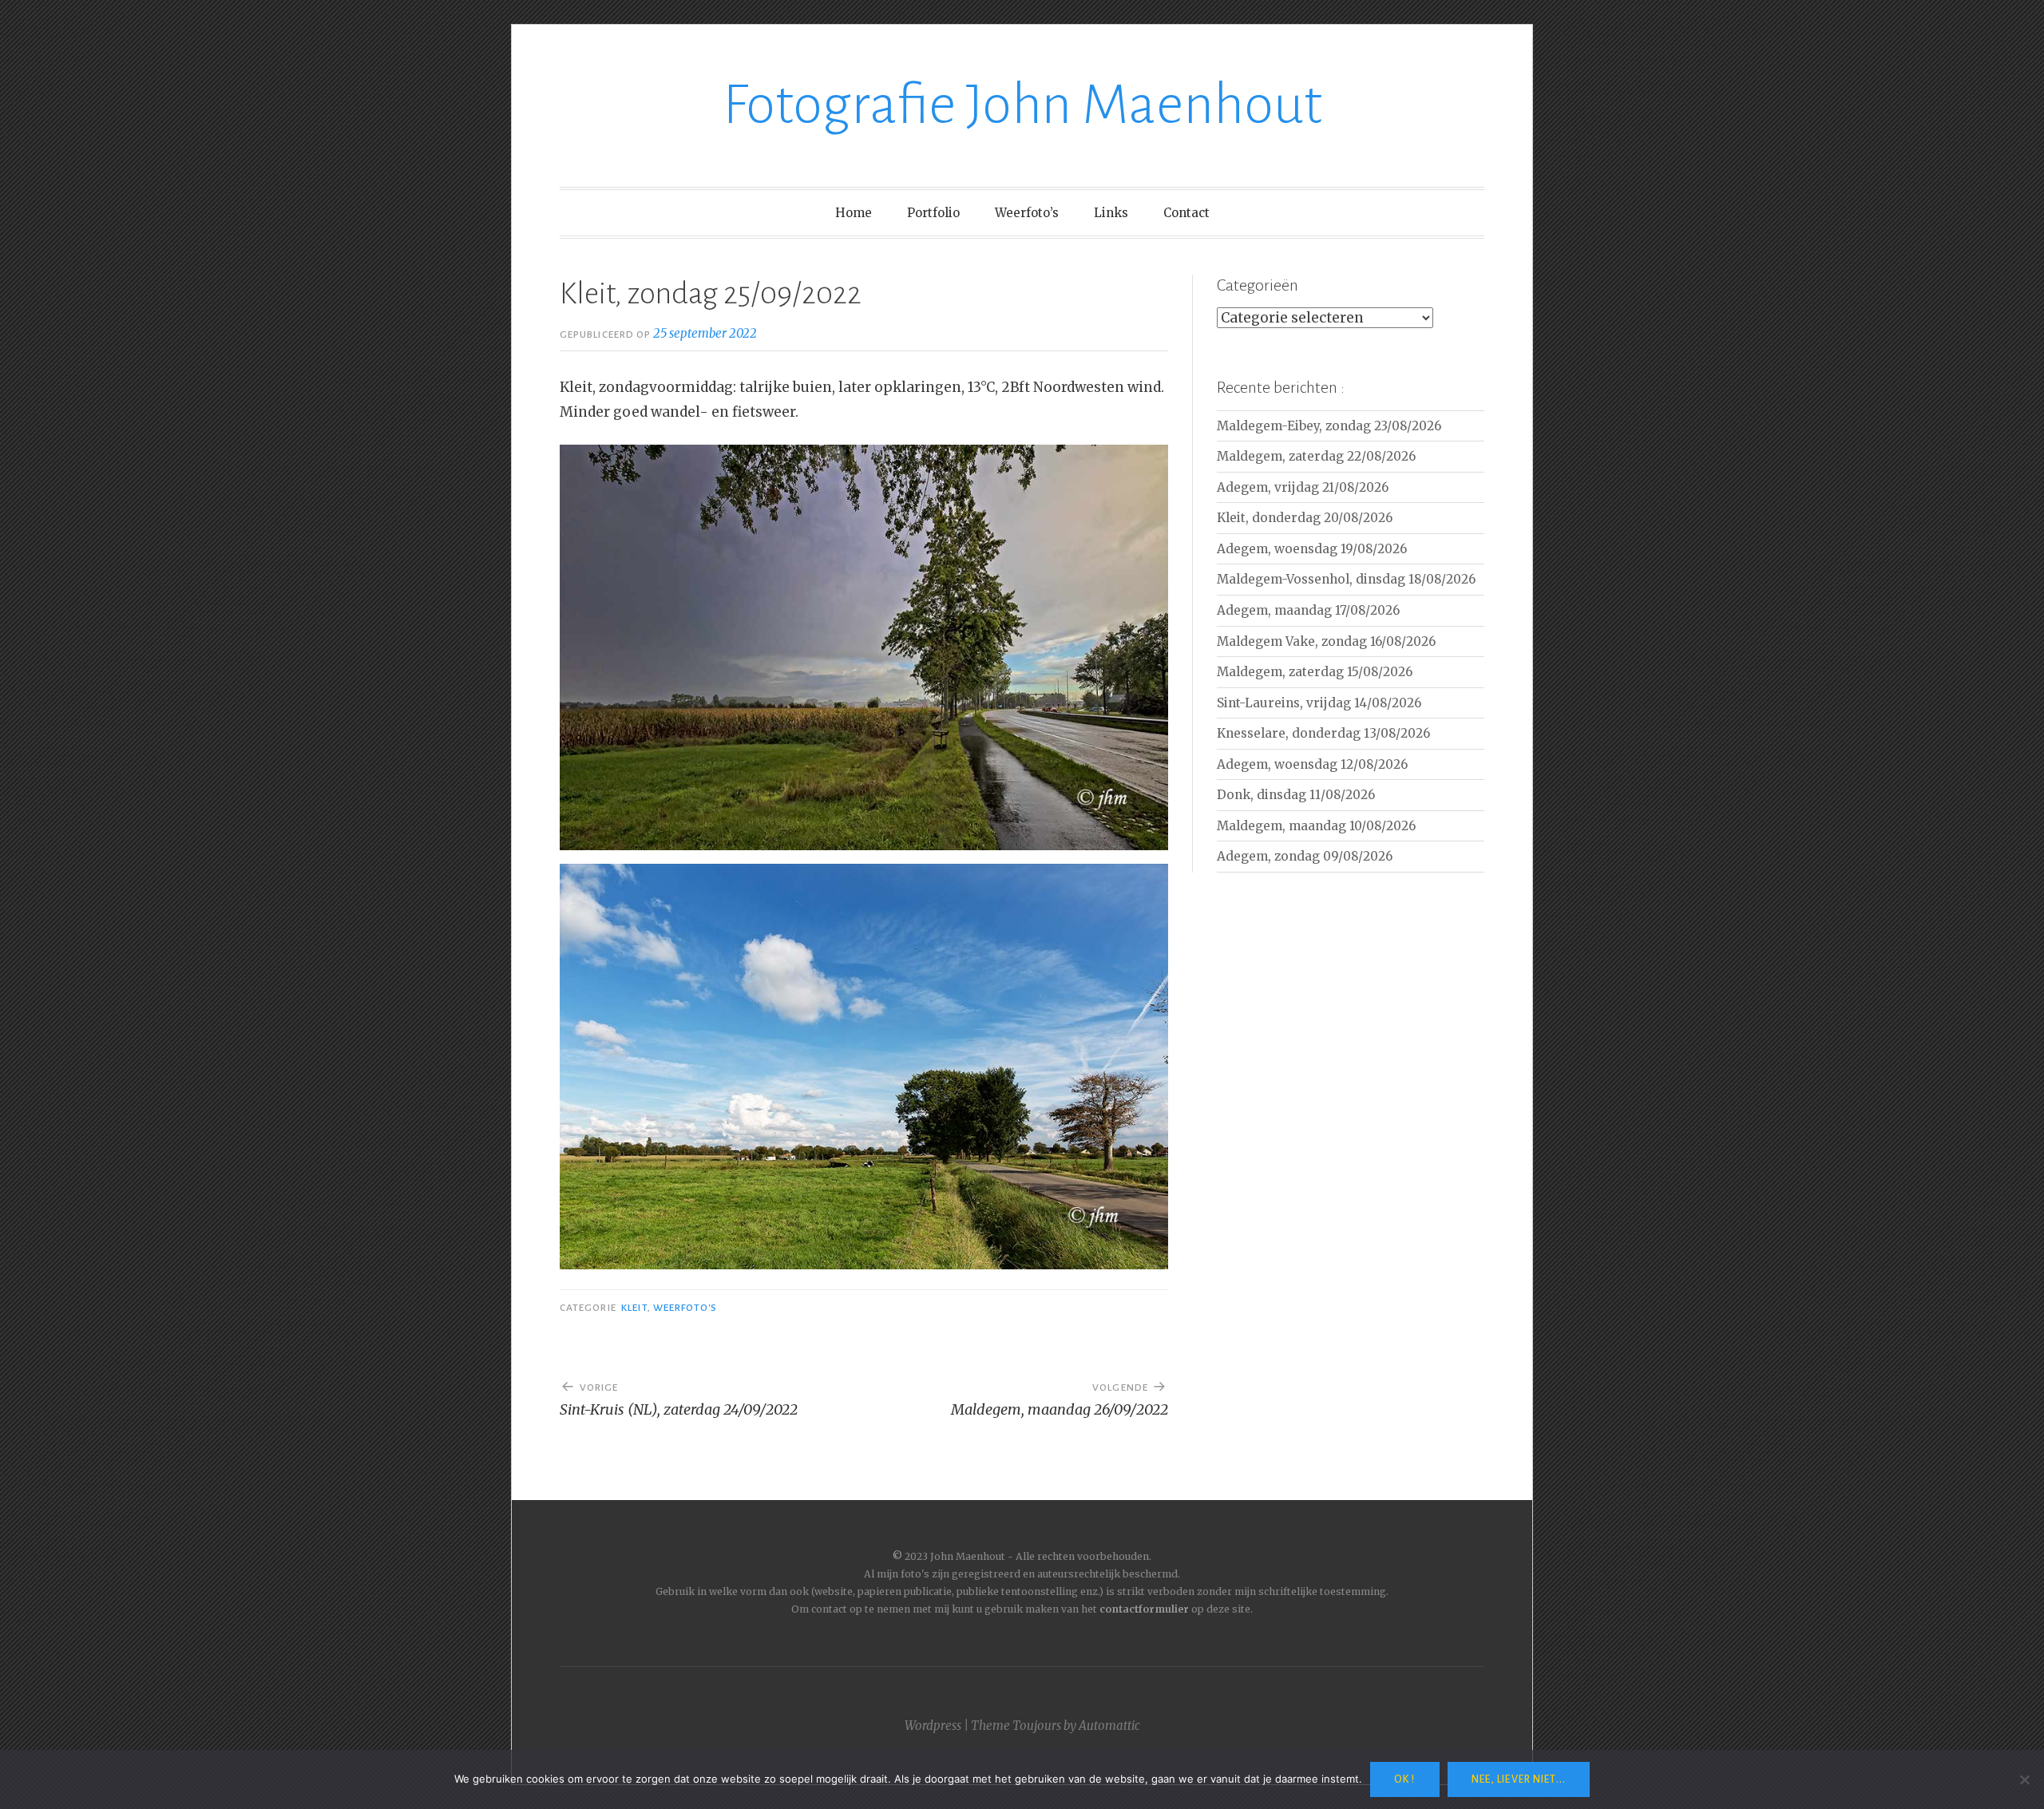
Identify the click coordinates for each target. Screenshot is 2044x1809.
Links (1111, 213)
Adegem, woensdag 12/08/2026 (1312, 764)
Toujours (1037, 1726)
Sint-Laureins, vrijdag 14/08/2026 (1319, 703)
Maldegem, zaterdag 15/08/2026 (1315, 672)
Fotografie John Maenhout (1022, 105)
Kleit (634, 1308)
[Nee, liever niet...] (2024, 1779)
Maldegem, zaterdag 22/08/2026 (1316, 456)
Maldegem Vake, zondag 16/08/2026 (1326, 641)
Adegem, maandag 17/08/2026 (1308, 610)
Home (854, 213)
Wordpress (933, 1726)
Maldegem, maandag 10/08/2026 (1316, 826)
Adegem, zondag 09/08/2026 (1305, 856)
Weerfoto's (685, 1308)
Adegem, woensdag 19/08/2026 (1312, 549)
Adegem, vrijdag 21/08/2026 (1303, 487)
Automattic (1109, 1726)
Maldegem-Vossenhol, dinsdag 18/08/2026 (1346, 579)
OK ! (1404, 1779)
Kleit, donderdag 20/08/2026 (1305, 518)
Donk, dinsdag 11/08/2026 (1296, 795)
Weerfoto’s (1027, 213)
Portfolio (933, 213)
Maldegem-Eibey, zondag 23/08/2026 (1329, 426)
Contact (1186, 213)
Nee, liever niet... (1519, 1779)
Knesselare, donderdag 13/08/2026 (1323, 733)
